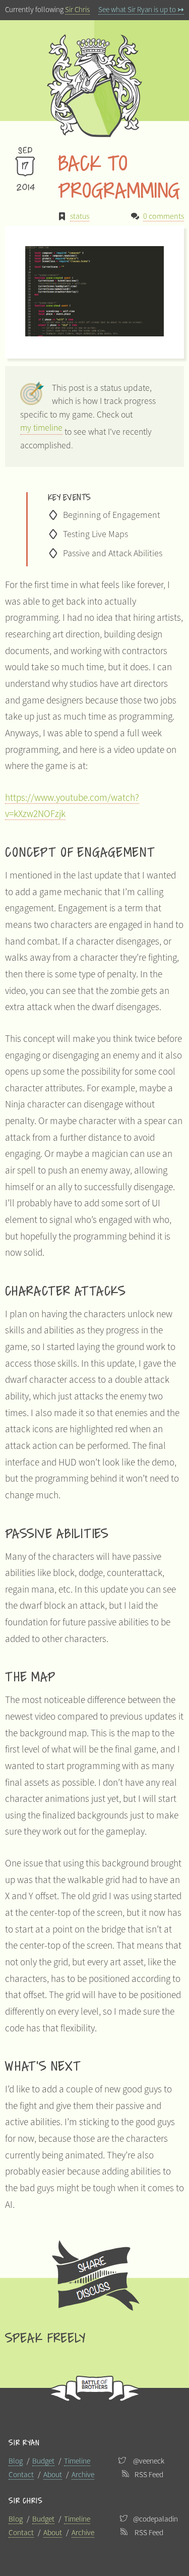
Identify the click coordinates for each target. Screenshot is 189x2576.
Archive (83, 2474)
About (53, 2474)
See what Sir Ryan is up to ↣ (141, 9)
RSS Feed (149, 2474)
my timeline (41, 428)
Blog (16, 2461)
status (80, 216)
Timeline (77, 2461)
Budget (43, 2461)
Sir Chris (77, 9)
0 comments (164, 216)
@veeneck (149, 2461)
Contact (21, 2474)
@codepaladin (155, 2519)
